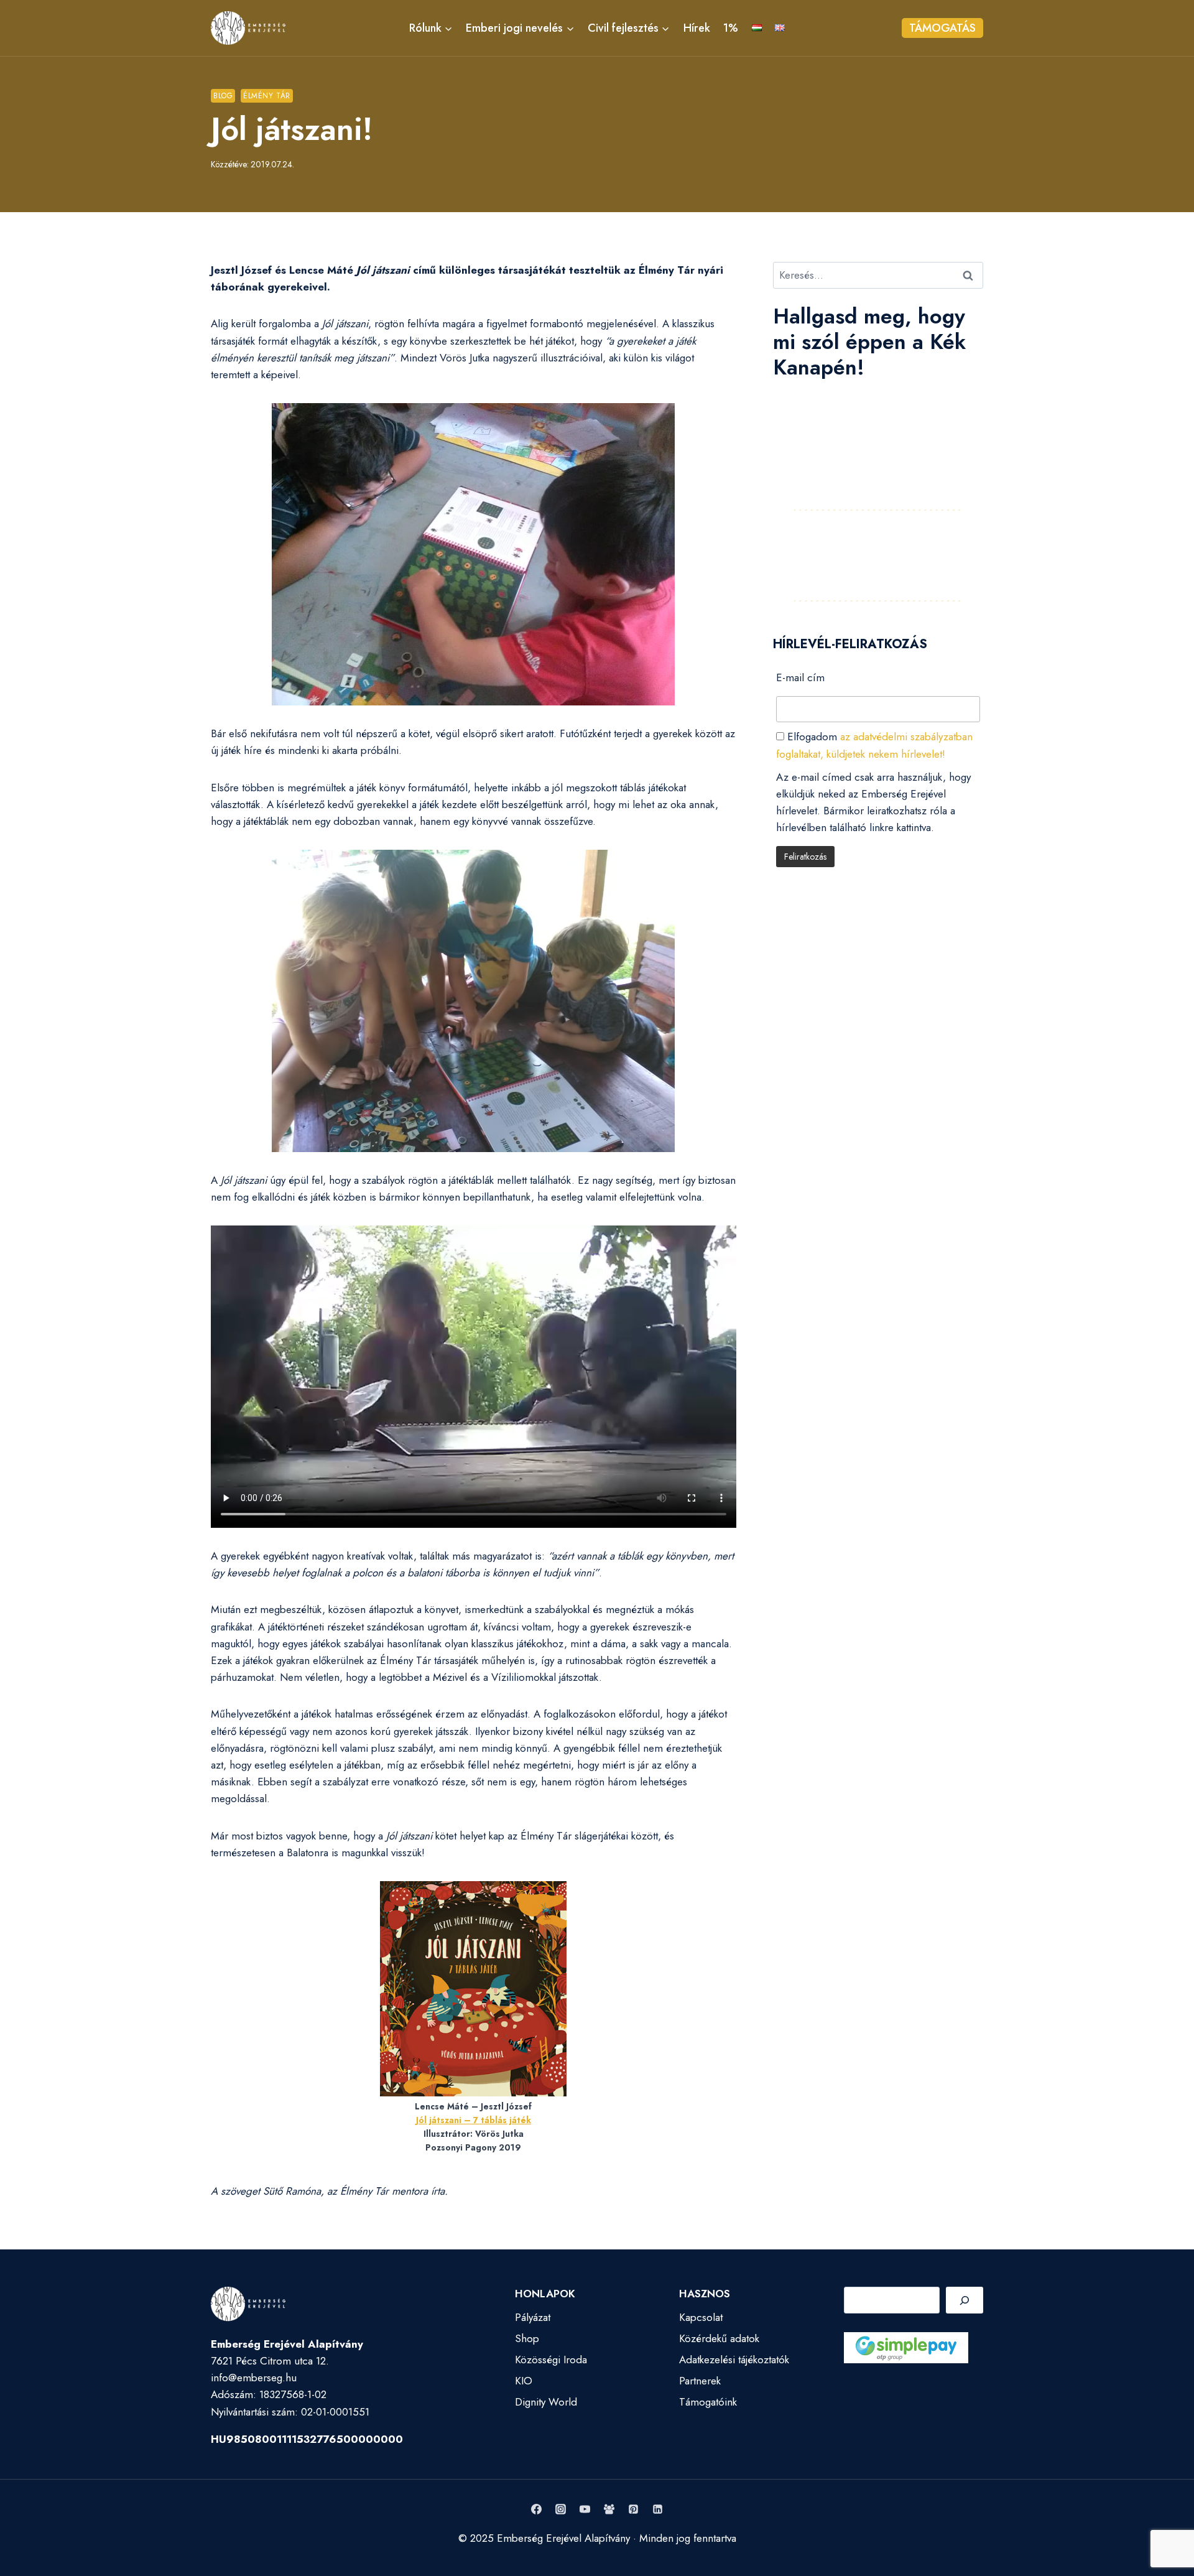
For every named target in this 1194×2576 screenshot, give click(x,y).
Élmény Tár (267, 95)
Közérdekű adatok (719, 2338)
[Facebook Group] (609, 2509)
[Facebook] (536, 2509)
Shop (527, 2338)
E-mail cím (800, 677)
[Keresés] (965, 2300)
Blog (223, 95)
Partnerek (700, 2381)
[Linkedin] (658, 2509)
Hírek (697, 28)
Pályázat (533, 2317)
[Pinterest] (634, 2509)
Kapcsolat (701, 2317)
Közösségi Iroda (551, 2360)
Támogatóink (708, 2402)
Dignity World (546, 2402)
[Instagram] (560, 2509)
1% (731, 28)
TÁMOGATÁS (942, 28)
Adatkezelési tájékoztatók (734, 2360)
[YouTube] (585, 2509)
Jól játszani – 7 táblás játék (474, 2120)
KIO (524, 2381)
